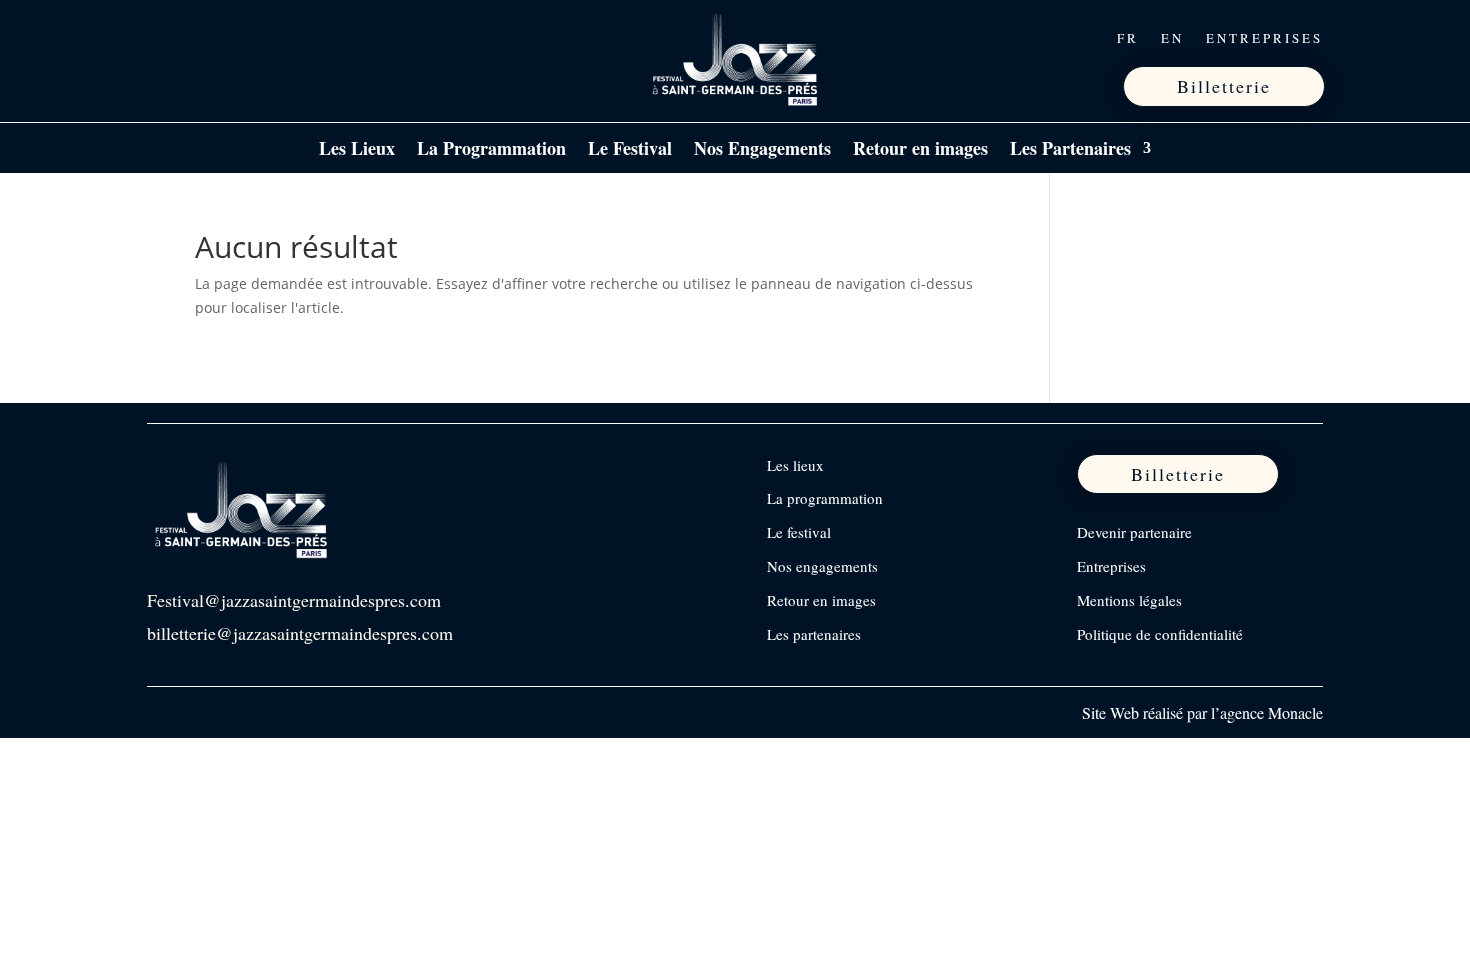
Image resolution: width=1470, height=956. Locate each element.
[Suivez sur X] (248, 38)
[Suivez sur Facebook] (164, 38)
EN (1172, 39)
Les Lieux (357, 151)
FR (1128, 39)
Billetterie (1224, 86)
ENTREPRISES (1264, 39)
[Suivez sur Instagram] (206, 38)
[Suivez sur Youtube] (290, 38)
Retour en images (920, 151)
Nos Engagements (762, 151)
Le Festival (630, 151)
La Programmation (491, 151)
